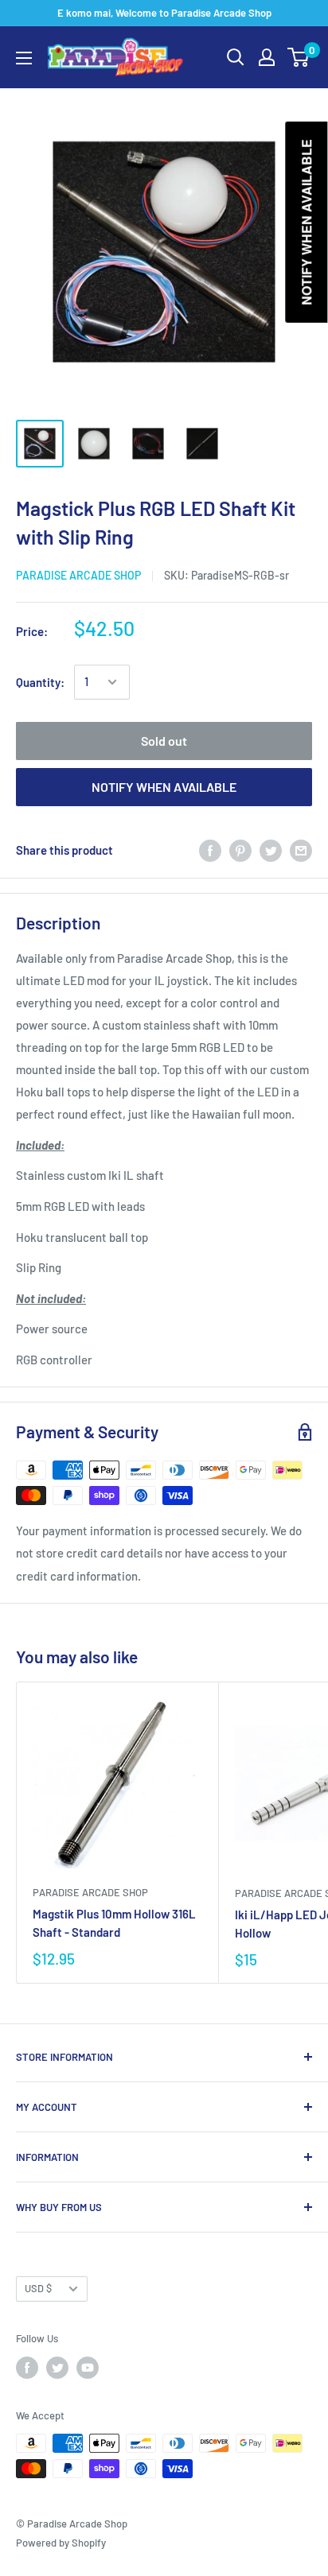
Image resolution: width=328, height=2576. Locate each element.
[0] (299, 57)
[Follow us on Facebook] (27, 2368)
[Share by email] (301, 850)
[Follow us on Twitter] (57, 2368)
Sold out (164, 741)
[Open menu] (24, 58)
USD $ (38, 2288)
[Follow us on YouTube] (88, 2368)
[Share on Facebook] (210, 850)
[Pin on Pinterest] (240, 850)
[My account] (267, 57)
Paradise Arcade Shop (78, 575)
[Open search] (236, 57)
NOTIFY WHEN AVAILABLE (164, 787)
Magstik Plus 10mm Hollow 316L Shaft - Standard (114, 1923)
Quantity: (40, 682)
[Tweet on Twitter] (271, 850)
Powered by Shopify (61, 2543)
